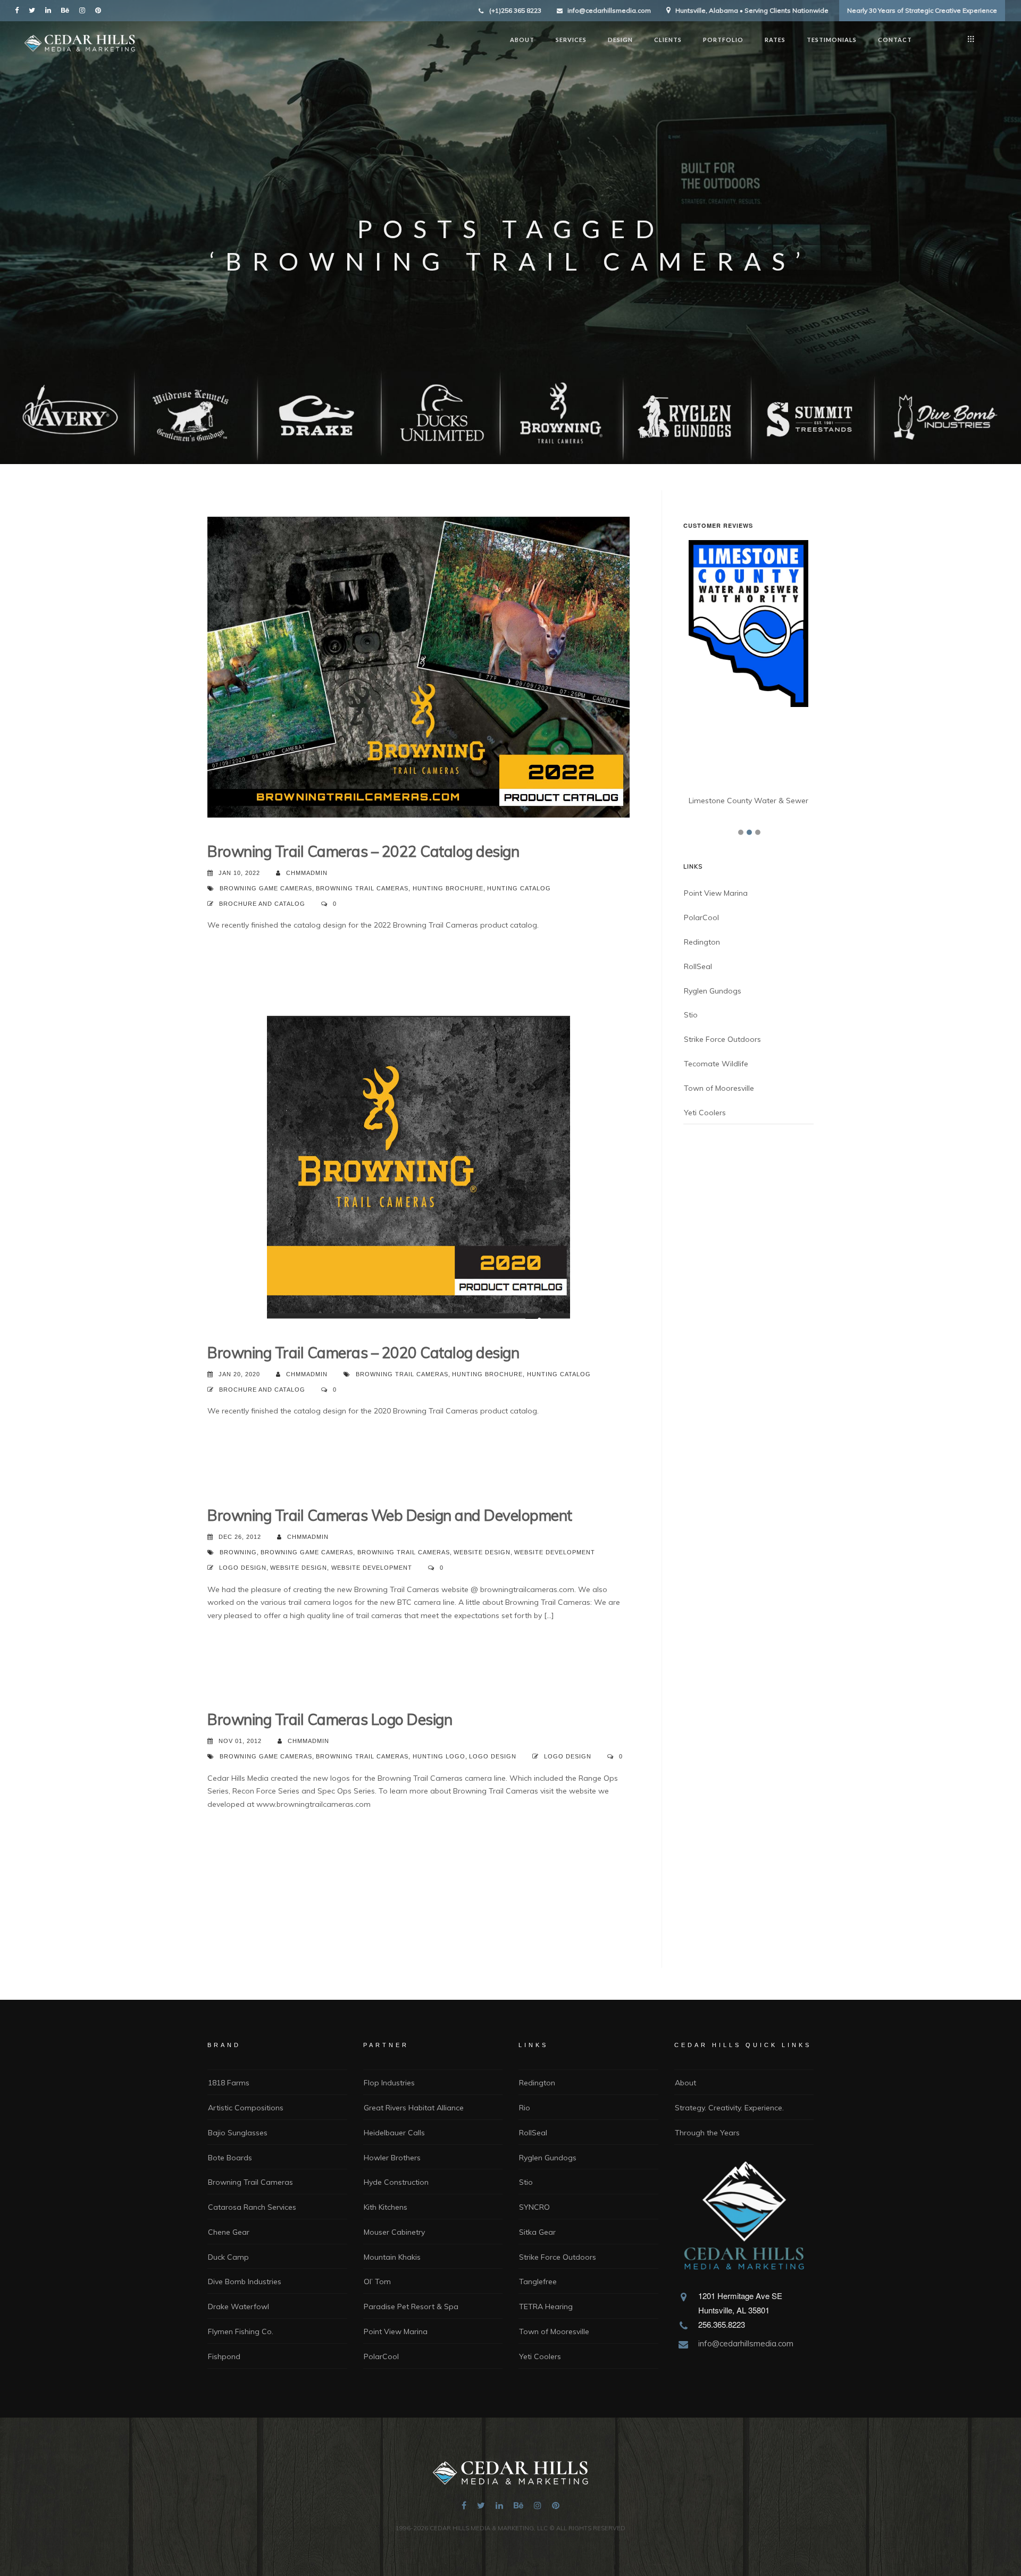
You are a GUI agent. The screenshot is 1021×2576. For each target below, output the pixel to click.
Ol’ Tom (377, 2282)
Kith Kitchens (386, 2207)
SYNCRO (534, 2207)
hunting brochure (448, 888)
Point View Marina (716, 1013)
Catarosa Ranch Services (252, 2207)
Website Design (482, 1552)
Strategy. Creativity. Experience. (729, 2108)
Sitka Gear (537, 2232)
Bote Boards (230, 2158)
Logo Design (243, 1568)
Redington (702, 1062)
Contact (895, 40)
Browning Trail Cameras (362, 888)
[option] (751, 734)
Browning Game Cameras (266, 888)
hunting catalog (519, 888)
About (522, 40)
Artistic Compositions (246, 2108)
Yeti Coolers (705, 1232)
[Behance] (68, 10)
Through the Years (707, 2133)
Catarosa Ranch (719, 921)
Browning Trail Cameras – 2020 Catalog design (363, 1353)
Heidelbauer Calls (394, 2133)
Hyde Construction (396, 2182)
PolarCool (701, 1038)
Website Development (555, 1552)
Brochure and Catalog (262, 904)
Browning (238, 1552)
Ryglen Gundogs (713, 1110)
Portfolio (723, 40)
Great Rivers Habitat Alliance (414, 2108)
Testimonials (832, 40)
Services (571, 40)
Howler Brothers (392, 2158)
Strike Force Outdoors (722, 1159)
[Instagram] (85, 10)
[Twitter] (34, 10)
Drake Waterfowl (238, 2306)
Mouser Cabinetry (394, 2232)
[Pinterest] (101, 10)
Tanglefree (538, 2282)
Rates (775, 40)
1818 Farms (229, 2083)
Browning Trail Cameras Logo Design (330, 1719)
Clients (668, 40)
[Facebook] (19, 10)
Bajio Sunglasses (238, 2133)
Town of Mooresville (719, 1208)
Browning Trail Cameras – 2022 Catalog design (363, 851)
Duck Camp (228, 2257)
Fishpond (224, 2356)
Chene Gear (229, 2232)
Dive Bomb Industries (245, 2282)
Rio (525, 2108)
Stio (691, 1135)
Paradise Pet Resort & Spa (411, 2306)
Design (620, 40)
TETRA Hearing (546, 2306)
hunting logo (439, 1756)
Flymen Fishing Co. (241, 2331)
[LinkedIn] (51, 10)
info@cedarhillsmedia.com (609, 10)
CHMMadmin (307, 873)
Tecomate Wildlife (716, 1184)
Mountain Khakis (392, 2257)
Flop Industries (389, 2083)
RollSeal (698, 1087)
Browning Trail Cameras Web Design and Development (390, 1515)
